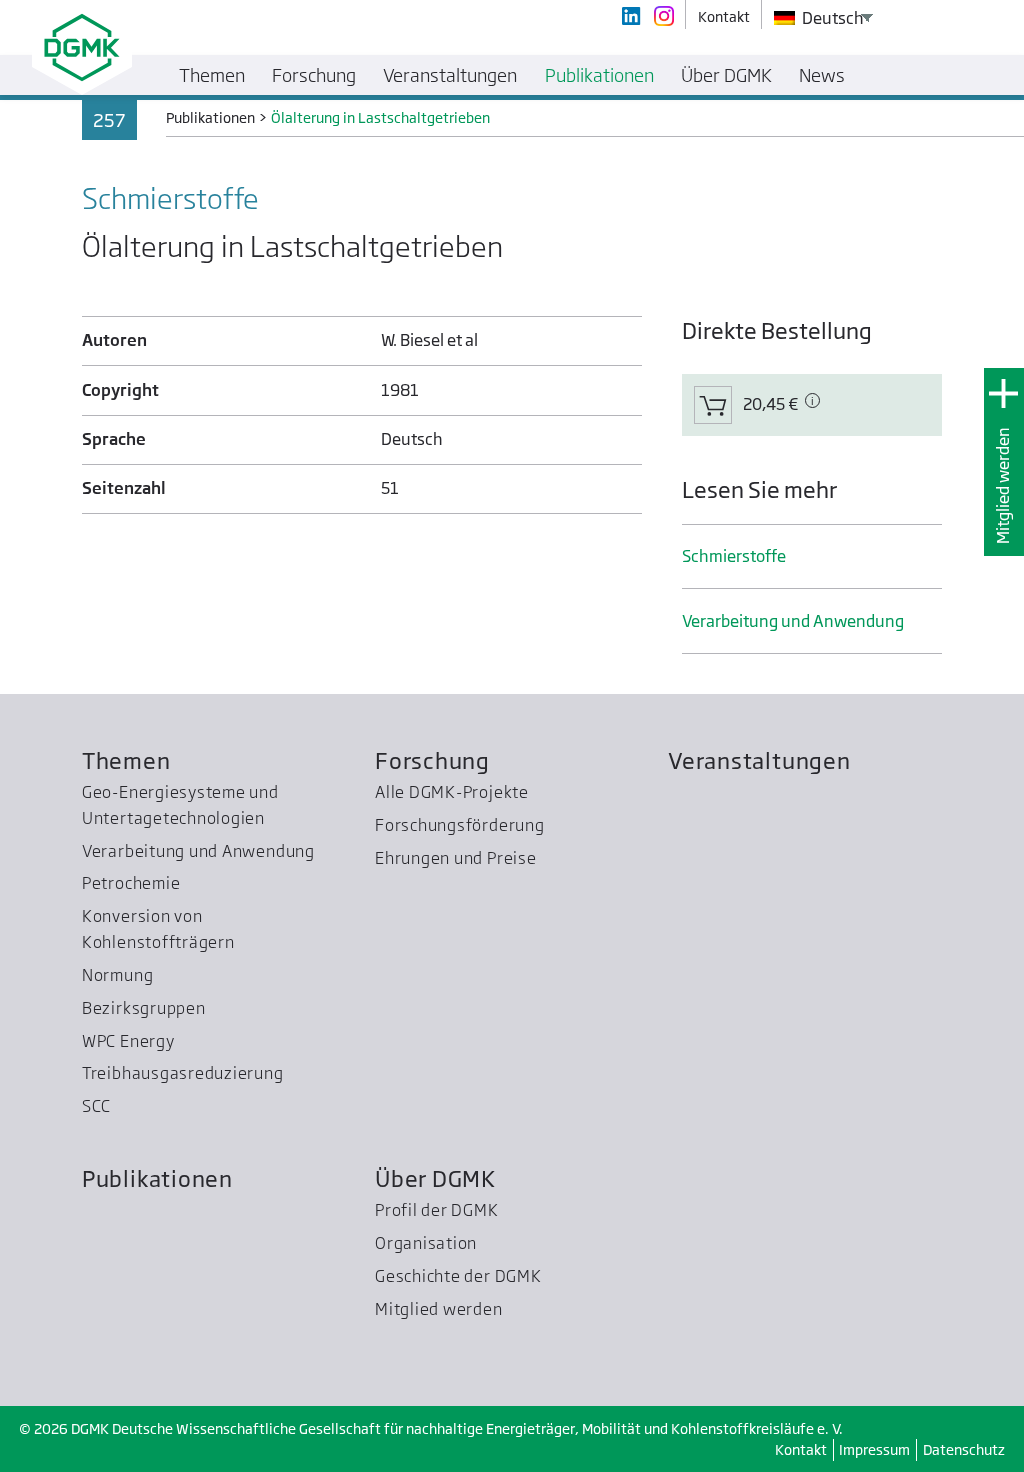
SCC (96, 1106)
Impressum (874, 1449)
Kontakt (801, 1449)
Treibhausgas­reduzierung (183, 1073)
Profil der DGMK (437, 1210)
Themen (126, 760)
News (822, 75)
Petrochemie (131, 883)
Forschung (432, 760)
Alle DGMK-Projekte (452, 792)
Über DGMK (435, 1178)
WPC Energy (128, 1041)
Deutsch (831, 18)
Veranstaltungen (759, 760)
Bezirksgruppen (144, 1008)
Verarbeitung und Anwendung (793, 621)
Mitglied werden (1003, 485)
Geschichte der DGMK (458, 1276)
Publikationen (157, 1178)
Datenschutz (964, 1449)
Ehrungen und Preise (456, 858)
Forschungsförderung (460, 825)
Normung (117, 975)
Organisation (426, 1243)
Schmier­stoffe (734, 556)
